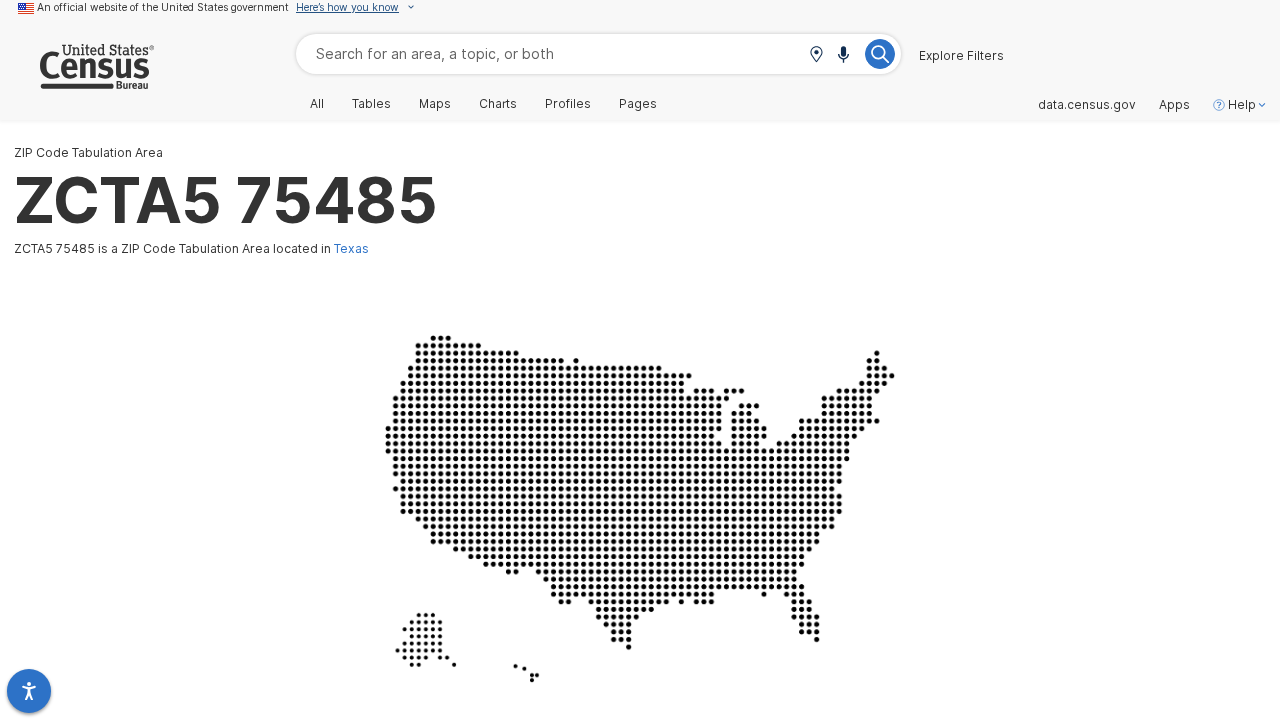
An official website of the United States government (163, 7)
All (317, 104)
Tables (371, 104)
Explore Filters (961, 56)
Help (1242, 105)
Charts (498, 104)
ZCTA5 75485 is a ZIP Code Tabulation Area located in (191, 248)
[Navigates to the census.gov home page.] (77, 81)
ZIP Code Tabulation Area (88, 152)
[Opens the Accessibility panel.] (29, 691)
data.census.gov (1087, 105)
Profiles (568, 104)
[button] (816, 55)
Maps (435, 104)
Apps (1174, 105)
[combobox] (598, 53)
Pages (638, 104)
